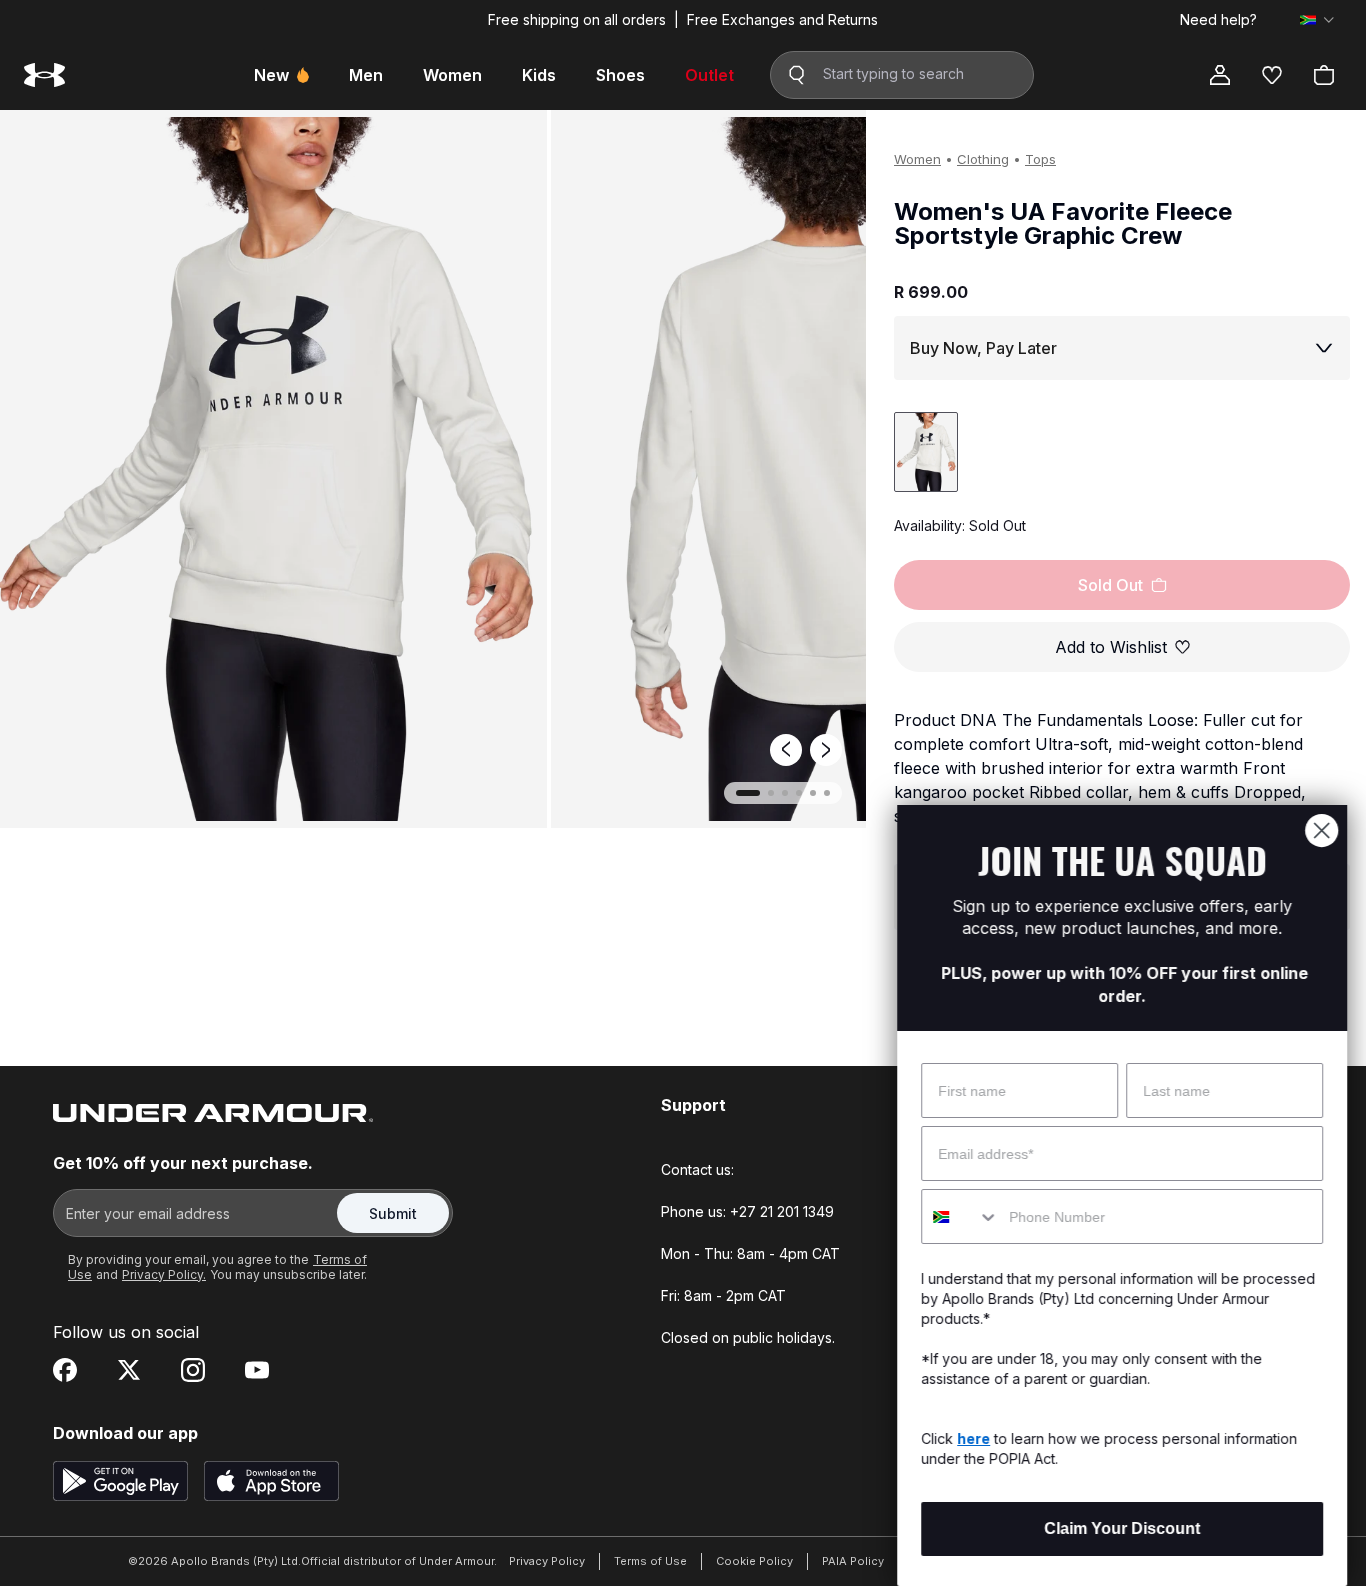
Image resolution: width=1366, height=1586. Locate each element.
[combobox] (959, 1216)
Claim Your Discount (1121, 1528)
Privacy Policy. (164, 1274)
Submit (393, 1213)
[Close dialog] (1320, 830)
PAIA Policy (853, 1561)
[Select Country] (1317, 20)
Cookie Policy (754, 1561)
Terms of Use (650, 1561)
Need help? (1218, 20)
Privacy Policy (547, 1561)
